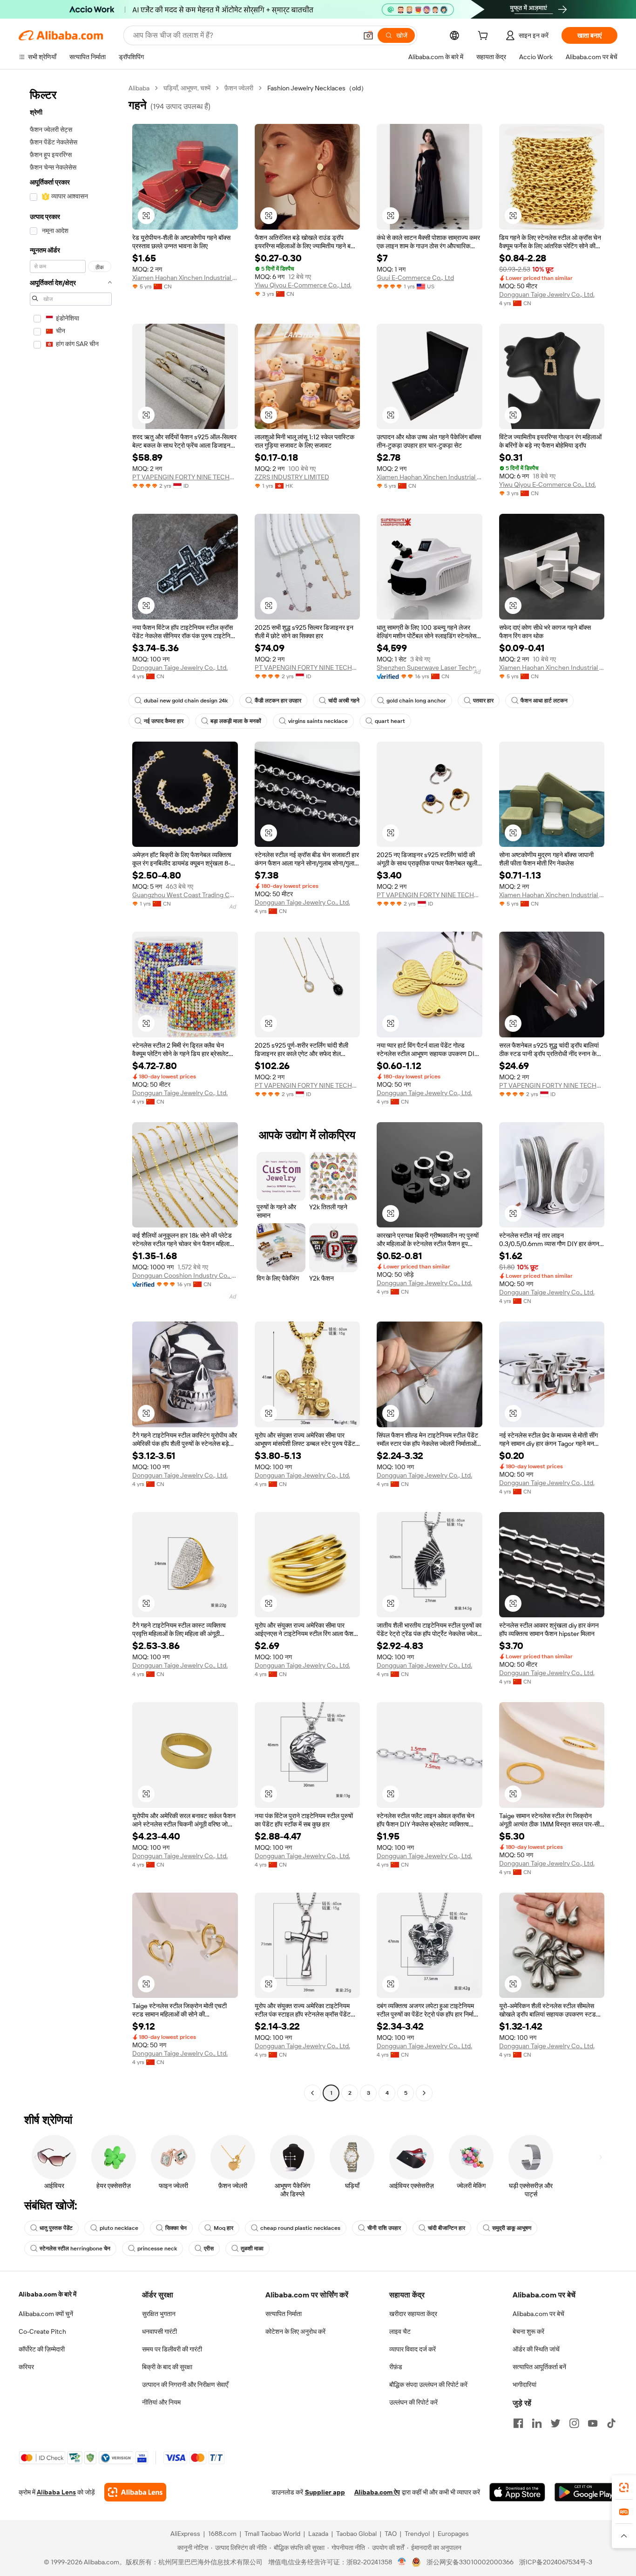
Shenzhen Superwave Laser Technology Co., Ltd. (430, 668)
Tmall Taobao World (272, 2534)
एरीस (209, 2249)
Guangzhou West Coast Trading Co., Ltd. (185, 895)
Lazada (318, 2534)
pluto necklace (119, 2228)
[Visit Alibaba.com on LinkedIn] (537, 2423)
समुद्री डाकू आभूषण (512, 2228)
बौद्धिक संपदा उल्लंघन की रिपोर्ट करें (428, 2385)
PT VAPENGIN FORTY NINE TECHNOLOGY (185, 477)
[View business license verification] (402, 2562)
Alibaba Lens (56, 2492)
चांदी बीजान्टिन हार (447, 2228)
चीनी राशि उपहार (384, 2228)
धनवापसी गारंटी (159, 2331)
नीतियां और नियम (161, 2402)
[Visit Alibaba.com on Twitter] (555, 2423)
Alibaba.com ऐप (377, 2492)
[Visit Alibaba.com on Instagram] (574, 2423)
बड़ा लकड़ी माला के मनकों (236, 721)
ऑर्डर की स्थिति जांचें (536, 2349)
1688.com (222, 2534)
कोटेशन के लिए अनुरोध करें (295, 2331)
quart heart (390, 721)
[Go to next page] (424, 2093)
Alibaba (139, 88)
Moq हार (223, 2228)
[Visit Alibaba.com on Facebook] (518, 2423)
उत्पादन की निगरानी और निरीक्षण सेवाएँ (185, 2385)
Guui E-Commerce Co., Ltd (415, 278)
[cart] (485, 37)
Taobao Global (356, 2534)
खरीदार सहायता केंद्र (413, 2314)
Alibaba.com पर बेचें (538, 2314)
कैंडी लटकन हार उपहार (278, 701)
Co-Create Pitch (42, 2331)
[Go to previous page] (312, 2093)
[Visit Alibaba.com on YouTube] (593, 2423)
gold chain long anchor (416, 701)
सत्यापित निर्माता (284, 2314)
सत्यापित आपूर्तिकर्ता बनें (539, 2367)
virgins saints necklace (318, 721)
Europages (453, 2534)
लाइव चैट (400, 2331)
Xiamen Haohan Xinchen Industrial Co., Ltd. (185, 278)
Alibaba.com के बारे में (47, 2294)
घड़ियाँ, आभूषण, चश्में (187, 88)
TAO (391, 2534)
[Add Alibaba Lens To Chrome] (135, 2492)
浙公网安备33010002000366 (470, 2562)
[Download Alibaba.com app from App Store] (517, 2492)
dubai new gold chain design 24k (186, 701)
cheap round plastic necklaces (300, 2228)
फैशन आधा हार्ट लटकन (544, 701)
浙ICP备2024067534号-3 (556, 2562)
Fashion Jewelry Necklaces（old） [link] (317, 88)
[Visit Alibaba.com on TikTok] (611, 2423)
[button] (368, 35)
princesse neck (157, 2249)
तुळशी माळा (252, 2249)
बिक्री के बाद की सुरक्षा (167, 2367)
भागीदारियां (524, 2385)
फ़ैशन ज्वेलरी (239, 88)
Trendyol (417, 2534)
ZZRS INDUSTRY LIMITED (292, 477)
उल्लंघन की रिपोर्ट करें (413, 2402)
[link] (624, 2487)
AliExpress (185, 2534)
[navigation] (71, 1092)
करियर (26, 2367)
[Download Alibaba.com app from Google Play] (586, 2492)
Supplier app (325, 2492)
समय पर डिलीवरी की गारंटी (172, 2349)
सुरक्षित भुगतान (159, 2314)
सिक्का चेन (176, 2228)
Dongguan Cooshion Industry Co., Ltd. (185, 1275)
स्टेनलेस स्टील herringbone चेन (75, 2249)
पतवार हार (483, 701)
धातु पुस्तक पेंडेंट (56, 2228)
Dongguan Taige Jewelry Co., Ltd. (547, 294)
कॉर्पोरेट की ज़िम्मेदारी (42, 2349)
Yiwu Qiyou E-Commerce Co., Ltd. (303, 285)
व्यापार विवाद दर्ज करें (413, 2349)
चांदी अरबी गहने (344, 701)
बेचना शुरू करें (528, 2331)
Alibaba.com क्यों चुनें (46, 2314)
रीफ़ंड (396, 2367)
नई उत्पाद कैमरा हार (164, 721)
